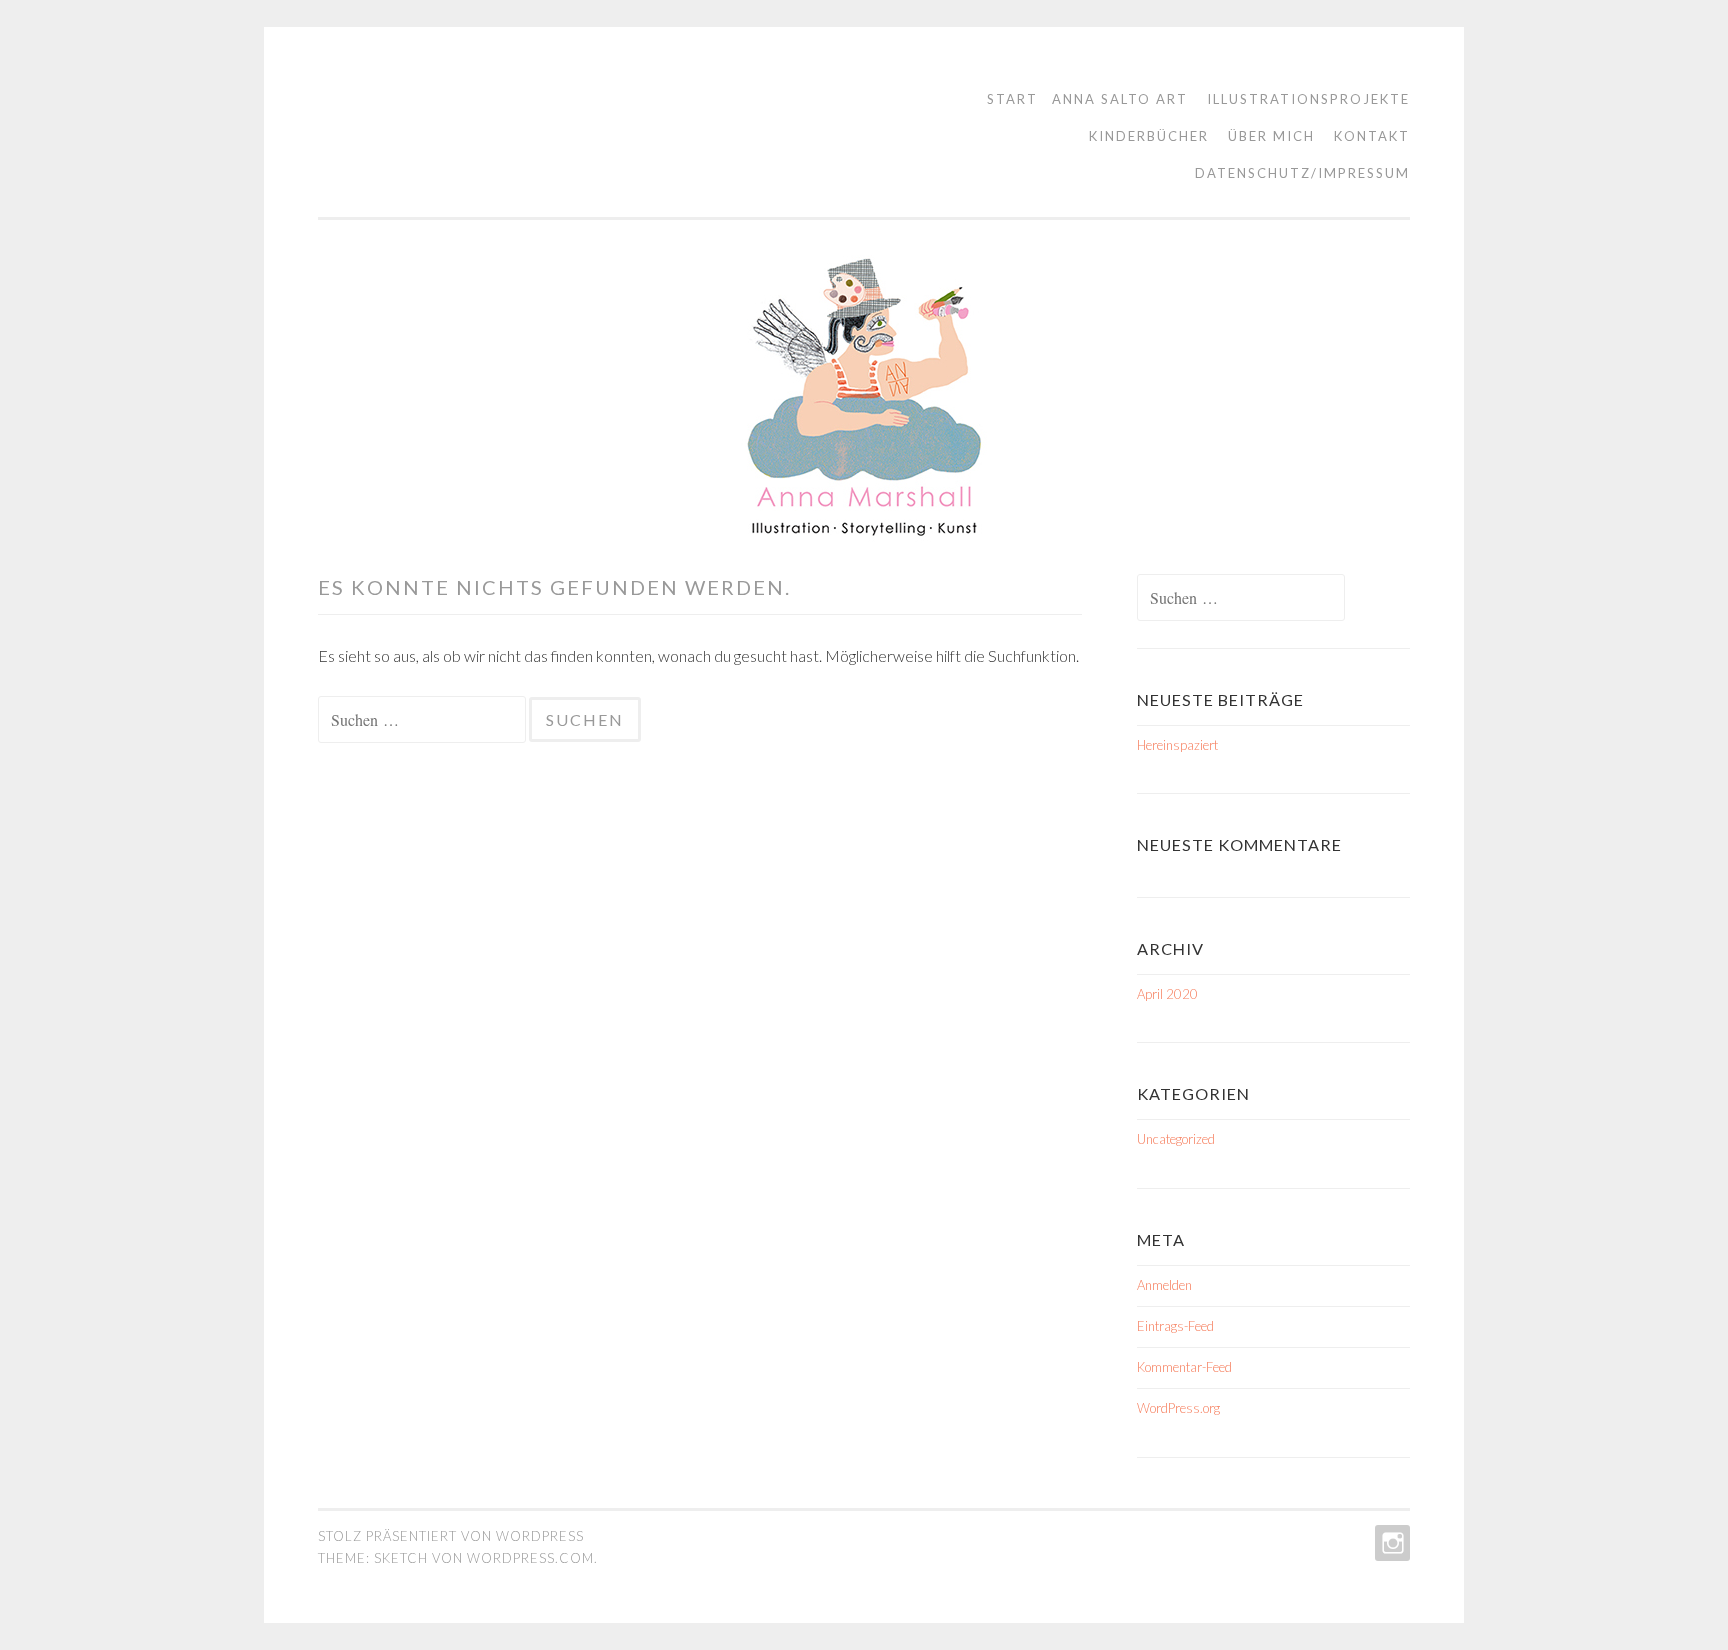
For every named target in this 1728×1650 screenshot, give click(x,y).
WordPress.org (1178, 1408)
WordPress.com (530, 1558)
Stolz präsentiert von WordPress (451, 1536)
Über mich (1271, 136)
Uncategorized (1176, 1139)
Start (1012, 99)
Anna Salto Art (1120, 99)
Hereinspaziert (1177, 745)
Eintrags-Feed (1175, 1326)
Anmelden (1164, 1285)
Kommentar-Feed (1184, 1367)
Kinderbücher (1149, 136)
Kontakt (1372, 136)
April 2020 (1167, 994)
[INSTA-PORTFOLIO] (1390, 1543)
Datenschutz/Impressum (1302, 173)
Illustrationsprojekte (1308, 99)
